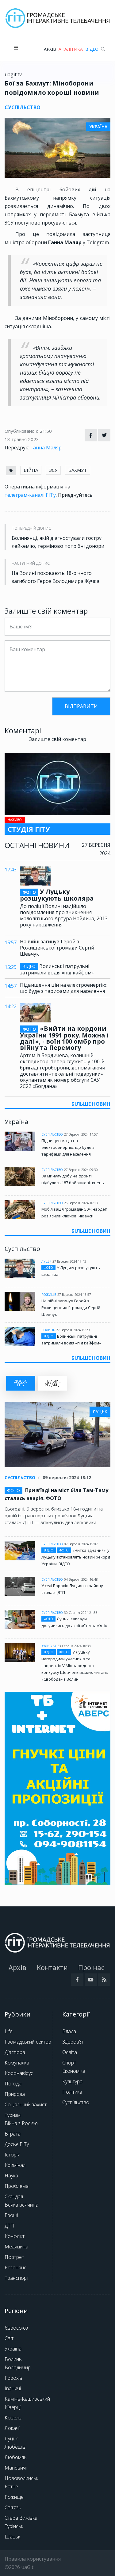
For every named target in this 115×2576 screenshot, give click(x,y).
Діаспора (15, 2052)
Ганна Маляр (46, 448)
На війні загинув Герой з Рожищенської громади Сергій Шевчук (57, 948)
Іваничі (13, 2388)
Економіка (74, 2071)
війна (31, 470)
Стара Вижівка (21, 2518)
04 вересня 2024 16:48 (81, 1579)
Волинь (48, 1330)
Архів (50, 49)
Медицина (16, 2247)
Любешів (15, 2447)
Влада (69, 2031)
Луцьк (46, 1261)
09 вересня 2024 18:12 (67, 1477)
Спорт (69, 2063)
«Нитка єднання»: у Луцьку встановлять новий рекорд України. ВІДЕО (76, 1557)
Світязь (13, 2507)
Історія (12, 2155)
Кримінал (15, 2165)
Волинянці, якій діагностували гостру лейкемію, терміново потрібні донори (58, 542)
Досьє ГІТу (17, 2144)
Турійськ (14, 2526)
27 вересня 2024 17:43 (69, 1261)
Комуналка (17, 2063)
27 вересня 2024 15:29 (73, 1330)
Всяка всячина (21, 2205)
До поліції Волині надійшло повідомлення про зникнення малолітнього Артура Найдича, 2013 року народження (64, 915)
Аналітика (71, 49)
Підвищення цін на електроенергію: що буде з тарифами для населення (64, 988)
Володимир (18, 2367)
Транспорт (17, 2278)
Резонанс (15, 2267)
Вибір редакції (53, 1383)
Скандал (14, 2196)
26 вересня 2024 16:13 (81, 1203)
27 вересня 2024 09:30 (81, 1170)
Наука (11, 2176)
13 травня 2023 (22, 439)
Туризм (13, 2115)
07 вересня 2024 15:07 (81, 1544)
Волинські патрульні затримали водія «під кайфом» (57, 969)
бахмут (78, 470)
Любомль (16, 2457)
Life (9, 2031)
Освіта (70, 2052)
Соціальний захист (26, 2104)
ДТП (9, 2226)
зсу (53, 470)
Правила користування (33, 2559)
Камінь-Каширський (27, 2399)
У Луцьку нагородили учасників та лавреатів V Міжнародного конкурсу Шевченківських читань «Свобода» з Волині (75, 1666)
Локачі (12, 2428)
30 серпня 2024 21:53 (81, 1613)
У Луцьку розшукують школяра (57, 895)
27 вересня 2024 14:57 (81, 1134)
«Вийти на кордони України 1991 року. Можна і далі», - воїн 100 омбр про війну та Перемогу (64, 1038)
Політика (72, 2092)
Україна (13, 2349)
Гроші (11, 2215)
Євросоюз (16, 2328)
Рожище (49, 1295)
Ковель (13, 2418)
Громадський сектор (28, 2042)
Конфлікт (15, 2236)
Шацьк (12, 2537)
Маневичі (16, 2468)
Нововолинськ (21, 2478)
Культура (49, 1646)
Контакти (52, 1967)
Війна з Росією (21, 2123)
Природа (15, 2094)
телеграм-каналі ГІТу (30, 495)
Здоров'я (73, 2042)
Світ (9, 2338)
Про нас (91, 1967)
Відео (92, 49)
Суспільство (52, 1134)
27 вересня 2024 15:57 (74, 1295)
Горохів (13, 2378)
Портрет (14, 2257)
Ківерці (13, 2407)
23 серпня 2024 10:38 (74, 1646)
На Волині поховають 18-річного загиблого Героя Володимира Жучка (56, 577)
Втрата (13, 2134)
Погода (13, 2084)
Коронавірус (19, 2073)
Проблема (17, 2186)
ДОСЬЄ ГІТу (21, 1383)
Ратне (11, 2486)
